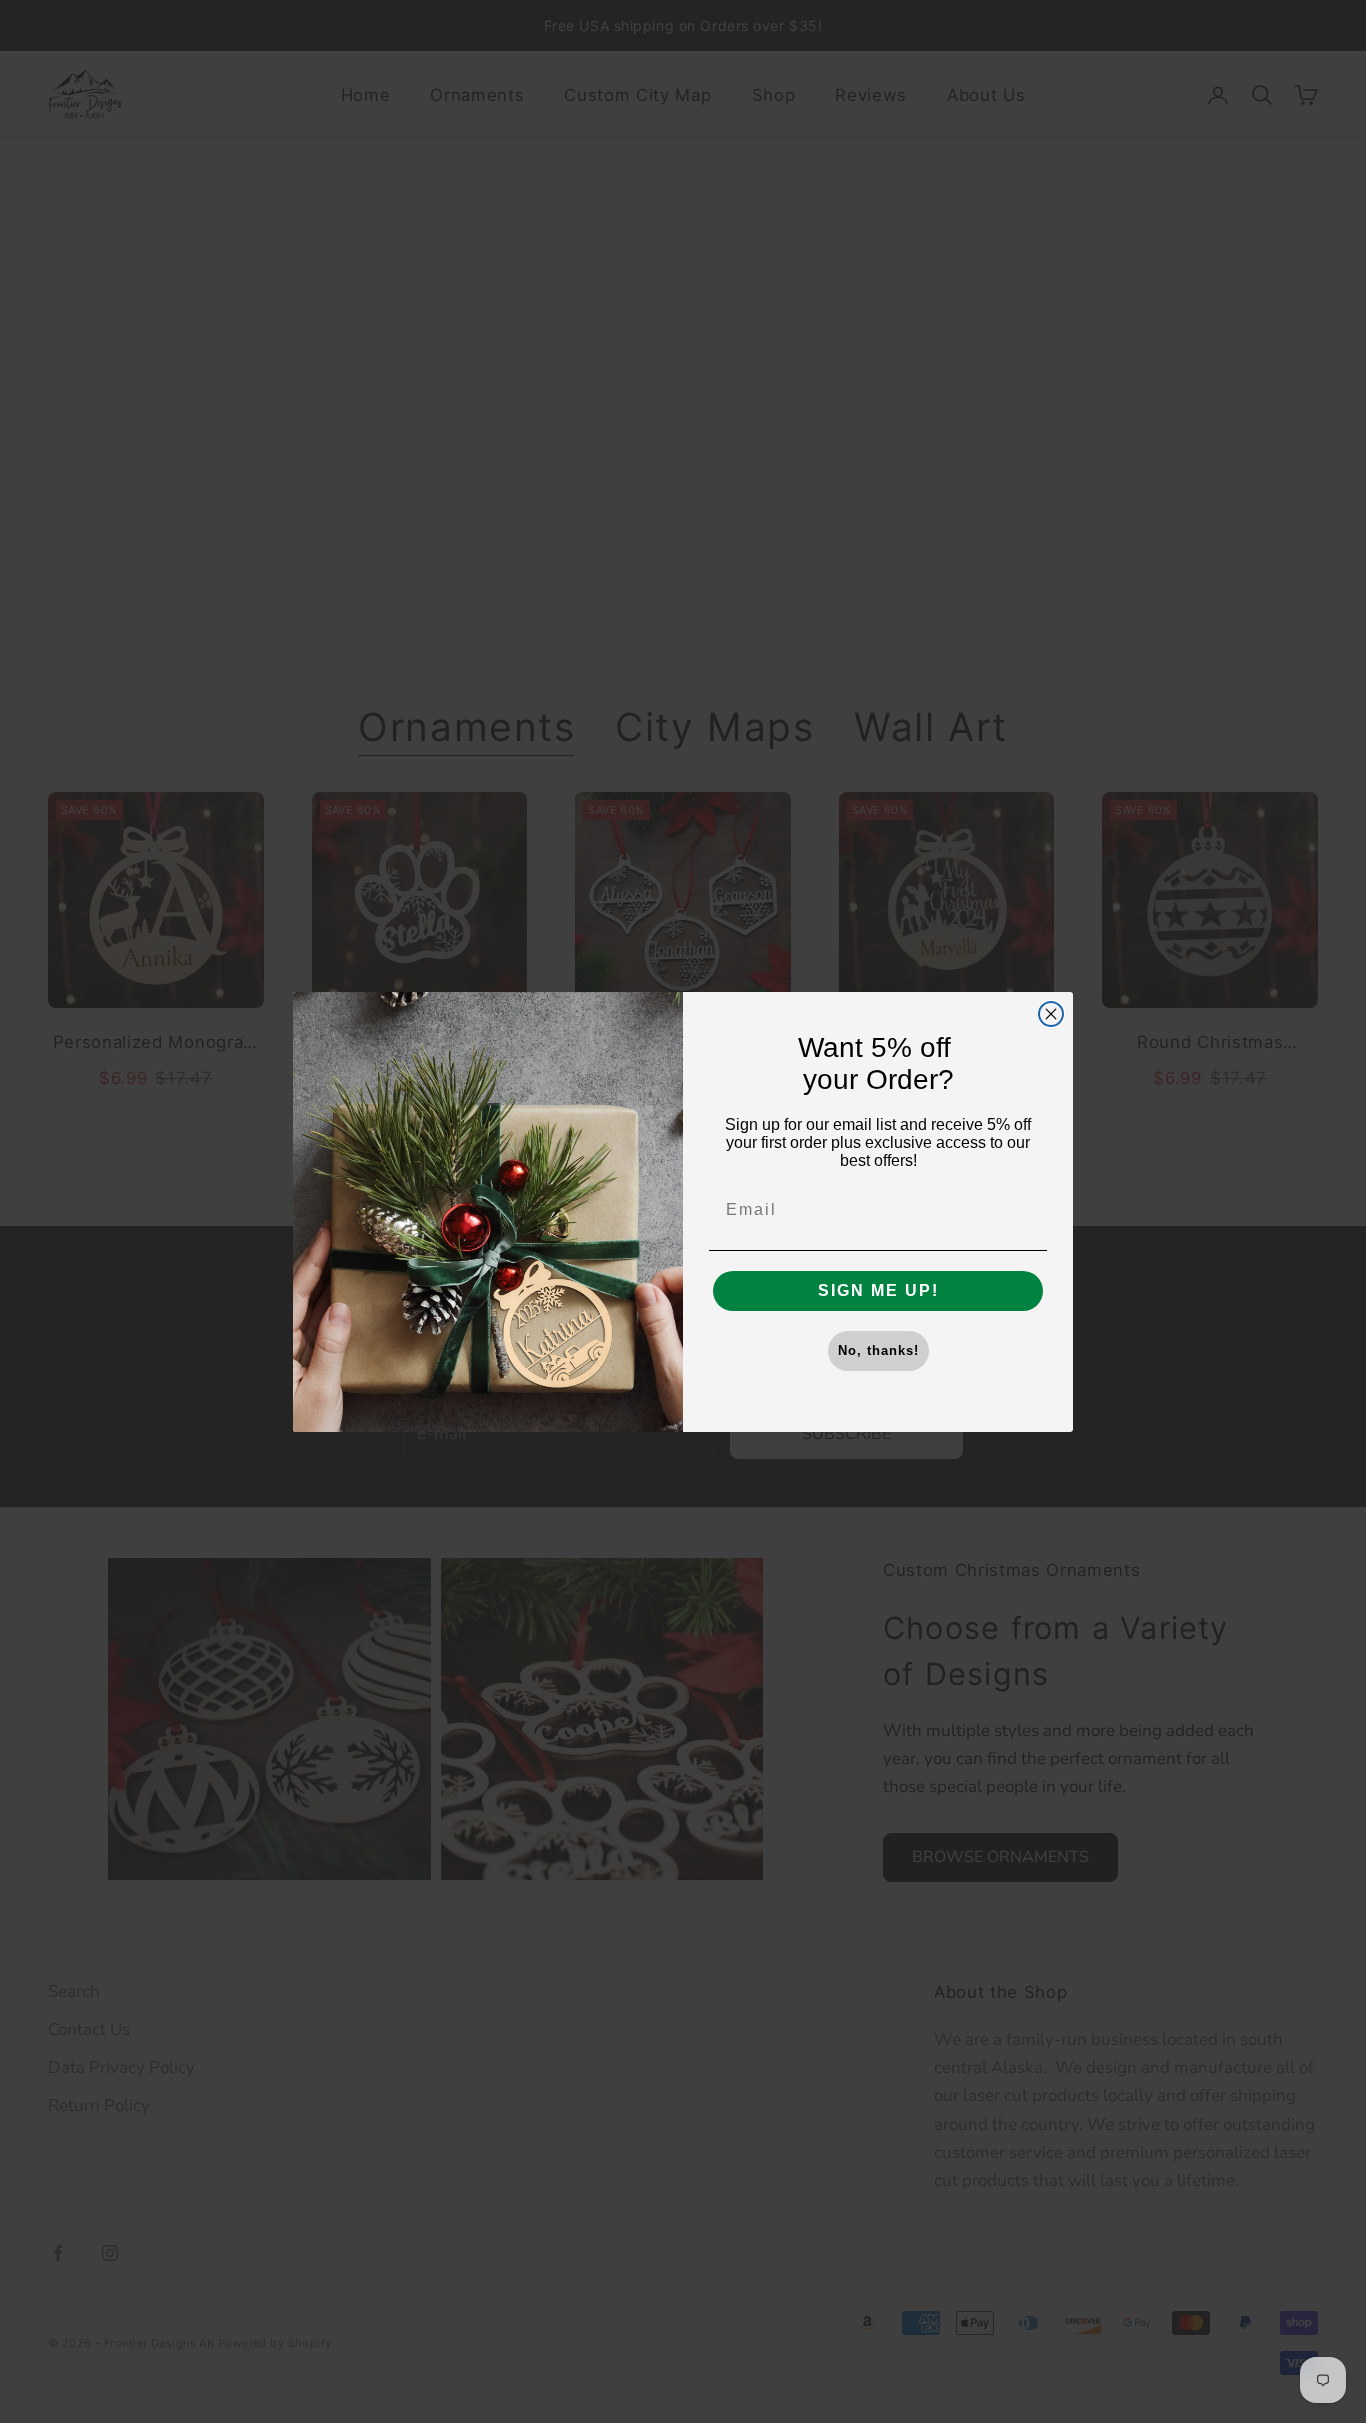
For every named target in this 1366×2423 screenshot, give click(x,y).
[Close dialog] (1051, 1014)
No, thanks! (878, 1350)
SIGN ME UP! (878, 1290)
